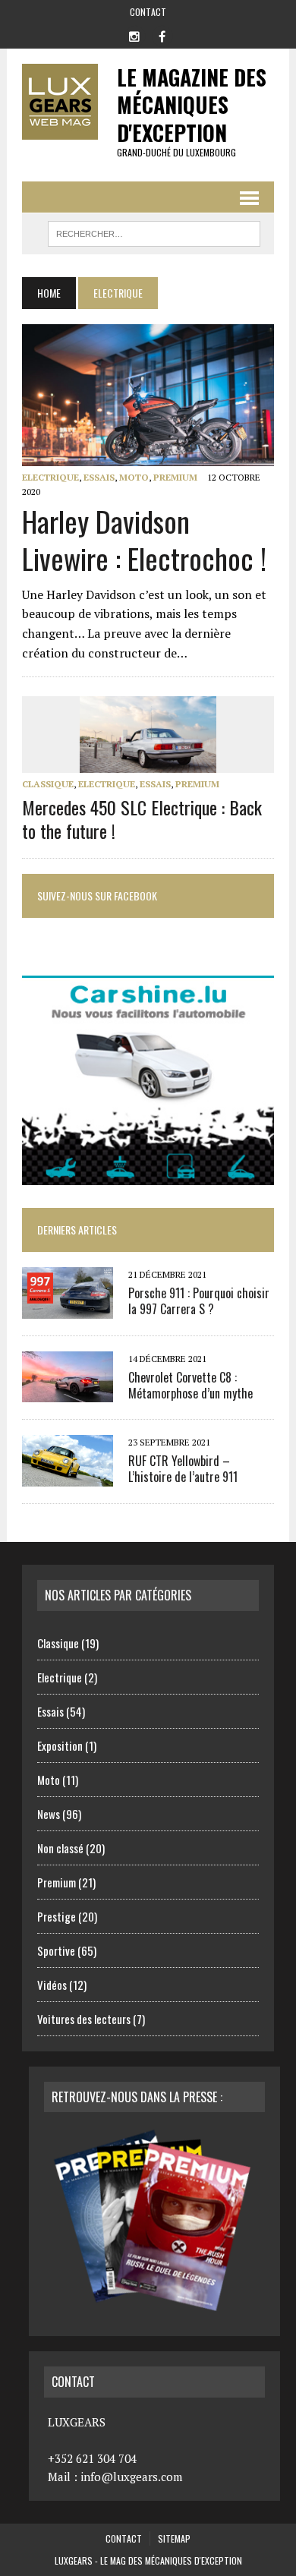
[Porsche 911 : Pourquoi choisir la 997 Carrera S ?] (68, 1308)
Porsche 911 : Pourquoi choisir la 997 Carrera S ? (199, 1301)
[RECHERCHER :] (154, 232)
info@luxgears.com (131, 2477)
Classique (48, 784)
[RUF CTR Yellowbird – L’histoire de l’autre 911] (68, 1476)
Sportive (56, 1950)
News (49, 1814)
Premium (175, 477)
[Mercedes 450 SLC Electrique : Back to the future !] (148, 763)
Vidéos (52, 1985)
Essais (99, 477)
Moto (134, 477)
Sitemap (174, 2538)
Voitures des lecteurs (84, 2019)
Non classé (60, 1848)
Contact (148, 12)
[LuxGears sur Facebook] (162, 35)
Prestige (57, 1916)
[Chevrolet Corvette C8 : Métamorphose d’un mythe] (68, 1392)
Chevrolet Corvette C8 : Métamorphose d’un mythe (191, 1385)
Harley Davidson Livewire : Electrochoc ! (144, 539)
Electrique (50, 477)
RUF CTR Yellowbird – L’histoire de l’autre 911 (183, 1469)
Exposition (60, 1745)
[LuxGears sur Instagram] (134, 35)
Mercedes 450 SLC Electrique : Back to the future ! (142, 819)
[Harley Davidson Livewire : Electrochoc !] (148, 456)
